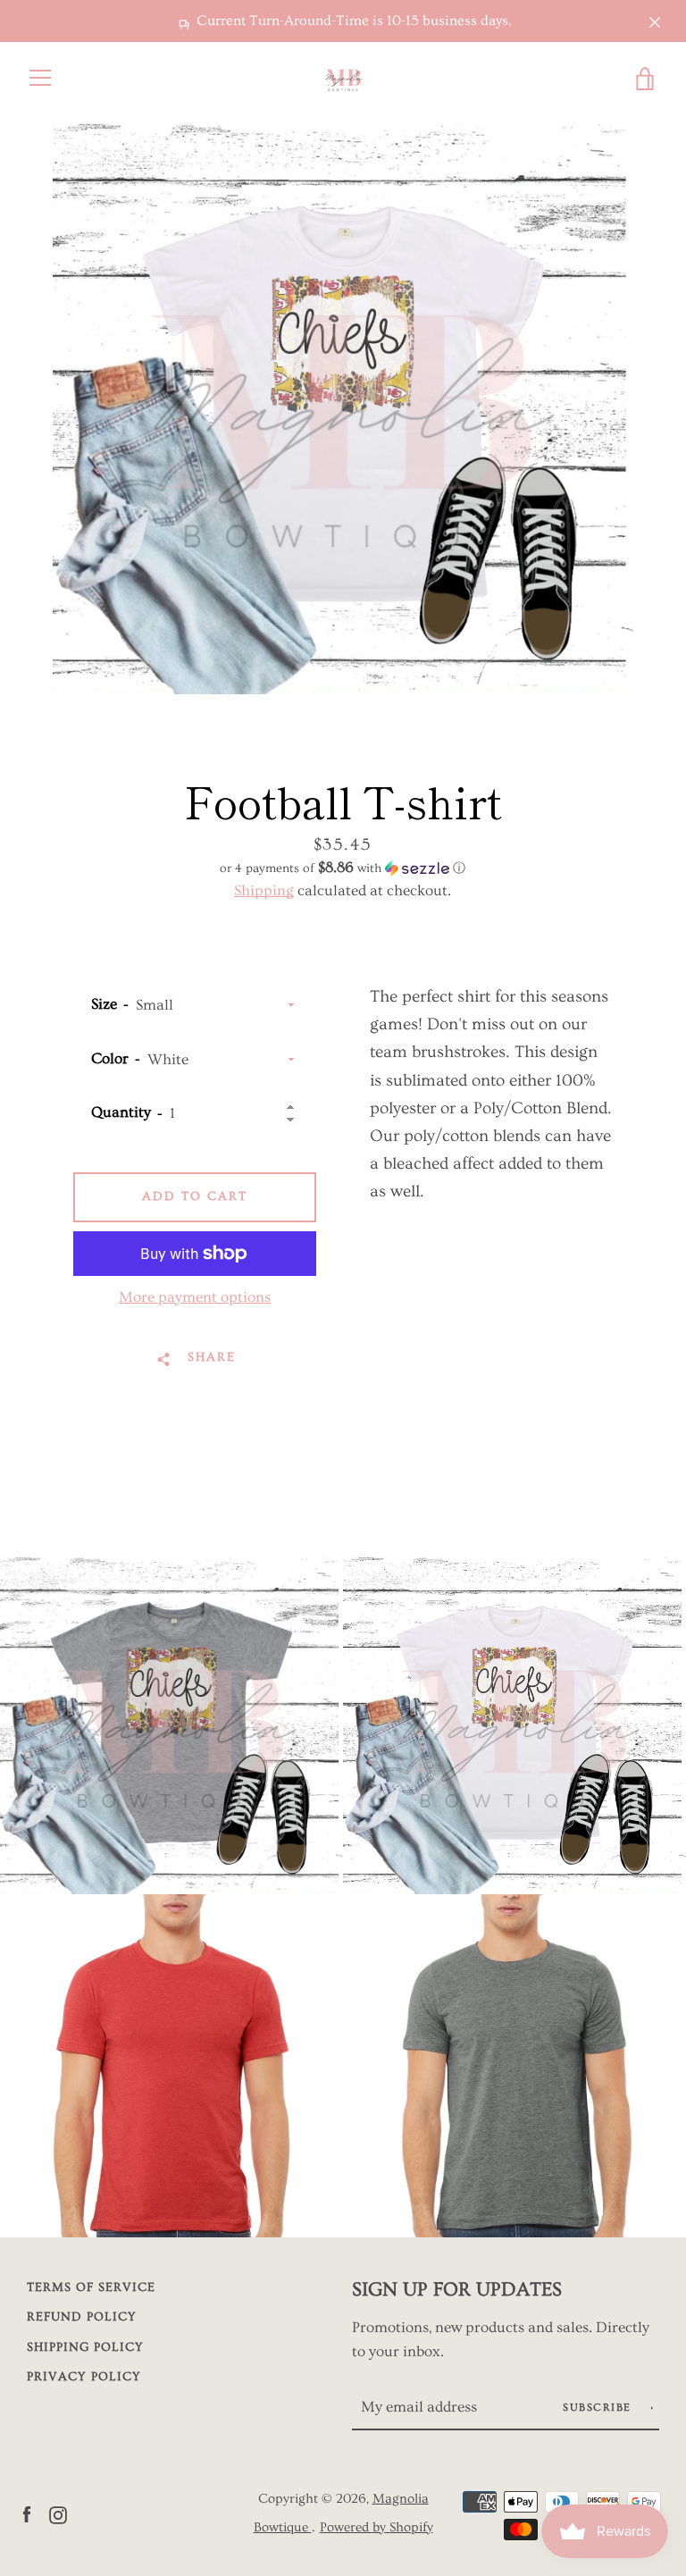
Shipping (264, 890)
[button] (343, 868)
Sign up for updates (457, 2290)
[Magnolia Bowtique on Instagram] (58, 2512)
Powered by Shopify (376, 2527)
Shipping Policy (85, 2347)
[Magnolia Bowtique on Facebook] (27, 2512)
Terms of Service (91, 2287)
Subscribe (599, 2408)
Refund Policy (82, 2317)
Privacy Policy (84, 2377)
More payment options (195, 1297)
